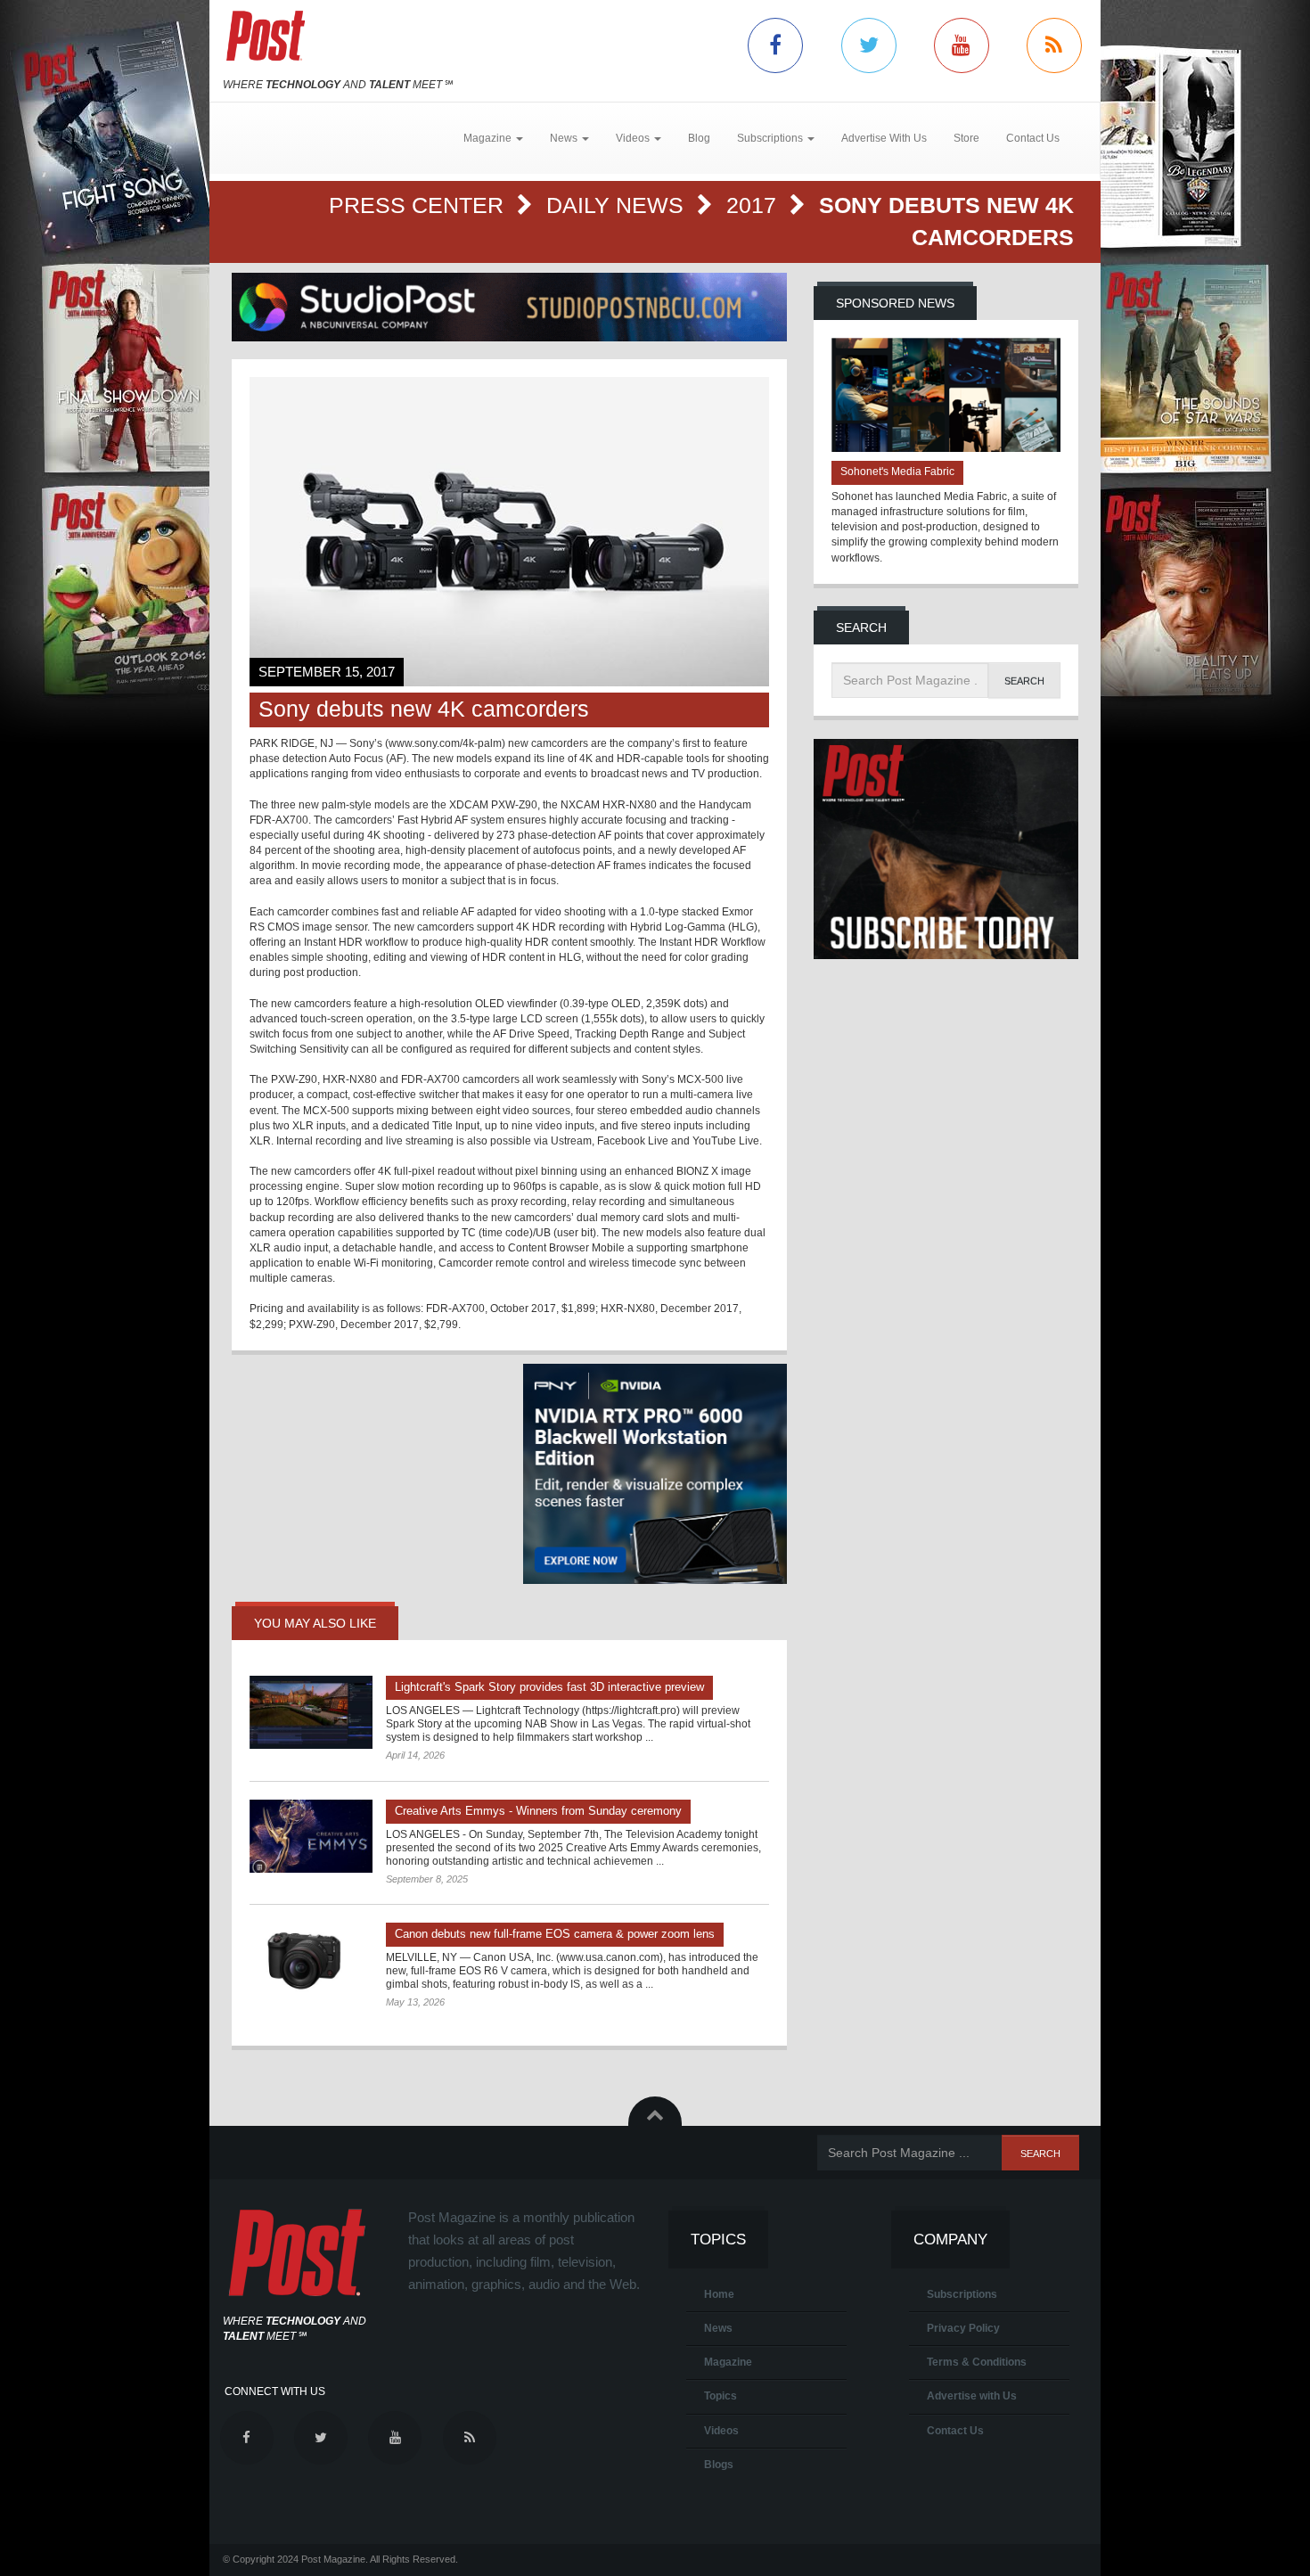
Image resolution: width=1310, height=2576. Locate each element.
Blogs (719, 2465)
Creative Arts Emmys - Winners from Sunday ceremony (538, 1811)
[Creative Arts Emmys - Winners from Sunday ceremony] (311, 1836)
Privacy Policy (963, 2328)
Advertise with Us (972, 2396)
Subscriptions (962, 2294)
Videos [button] (634, 138)
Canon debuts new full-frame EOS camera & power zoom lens (555, 1934)
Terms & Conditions (977, 2362)
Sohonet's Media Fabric (897, 472)
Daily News (618, 205)
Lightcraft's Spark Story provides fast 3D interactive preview (549, 1687)
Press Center (419, 205)
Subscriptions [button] (771, 138)
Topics (720, 2396)
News (718, 2328)
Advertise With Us (884, 138)
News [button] (565, 138)
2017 (754, 205)
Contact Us (1033, 138)
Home (719, 2294)
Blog (699, 138)
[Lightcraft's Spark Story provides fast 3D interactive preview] (311, 1712)
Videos (721, 2431)
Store (966, 138)
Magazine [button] (489, 138)
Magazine (728, 2362)
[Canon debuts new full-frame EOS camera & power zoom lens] (311, 1959)
